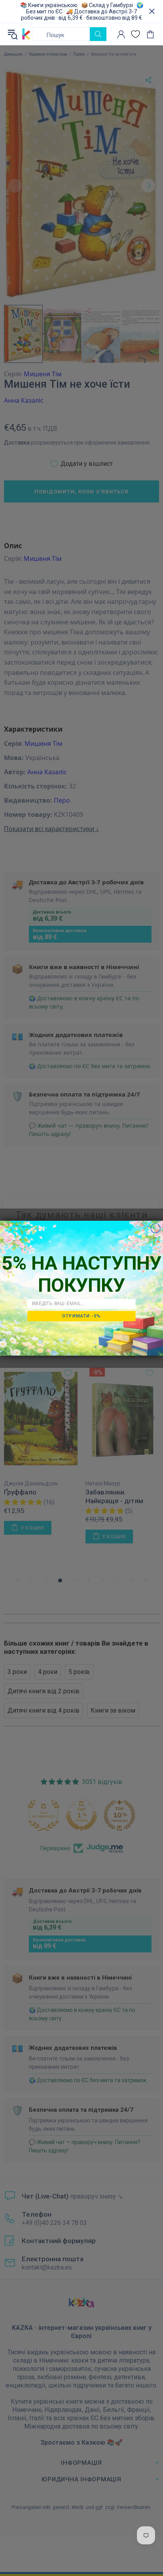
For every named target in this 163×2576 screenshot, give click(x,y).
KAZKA (26, 34)
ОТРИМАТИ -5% (81, 1316)
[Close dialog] (155, 1228)
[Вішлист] (136, 34)
